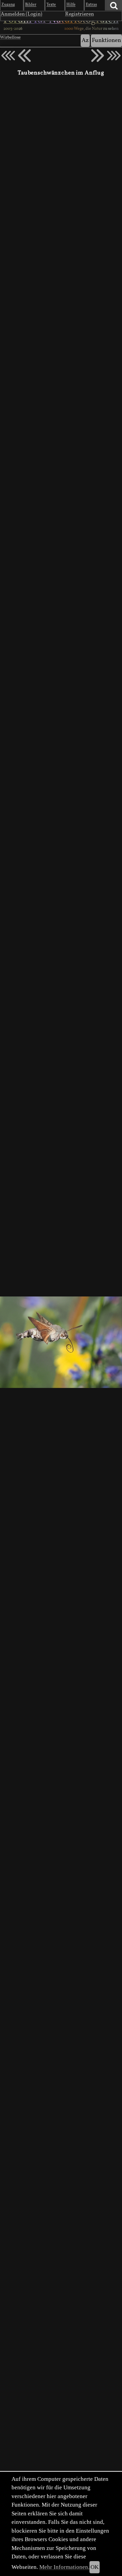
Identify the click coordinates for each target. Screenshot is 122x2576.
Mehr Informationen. (64, 2567)
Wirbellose (10, 38)
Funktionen (106, 40)
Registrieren (79, 14)
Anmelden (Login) (22, 14)
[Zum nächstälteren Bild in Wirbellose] (98, 56)
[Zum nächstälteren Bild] (114, 56)
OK (95, 2567)
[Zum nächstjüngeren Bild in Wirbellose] (24, 56)
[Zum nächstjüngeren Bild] (8, 56)
